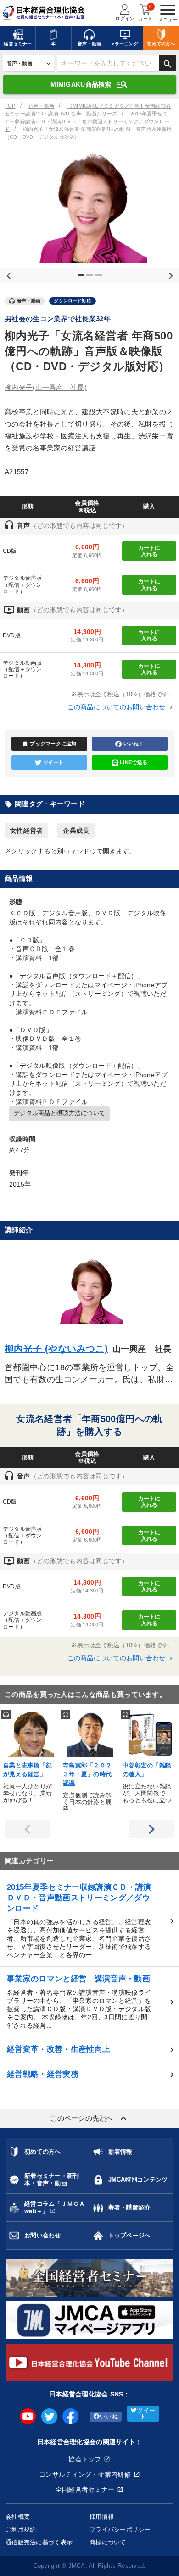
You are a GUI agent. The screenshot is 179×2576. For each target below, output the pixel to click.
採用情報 (102, 2517)
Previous (7, 274)
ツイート (53, 762)
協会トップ (85, 2459)
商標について (108, 2542)
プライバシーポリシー (120, 2530)
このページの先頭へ (89, 2118)
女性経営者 (26, 831)
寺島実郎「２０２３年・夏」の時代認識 (87, 1774)
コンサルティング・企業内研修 (85, 2474)
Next (169, 274)
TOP (10, 106)
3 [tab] (100, 279)
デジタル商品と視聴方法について (59, 1113)
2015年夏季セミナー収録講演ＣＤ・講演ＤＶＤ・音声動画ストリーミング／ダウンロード (87, 121)
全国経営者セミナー (85, 2489)
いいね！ (134, 744)
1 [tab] (82, 279)
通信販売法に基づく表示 (39, 2542)
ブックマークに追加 (49, 744)
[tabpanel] (89, 206)
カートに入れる (149, 551)
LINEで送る (134, 762)
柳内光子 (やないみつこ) (56, 1349)
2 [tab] (91, 279)
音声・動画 (41, 106)
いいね (109, 2417)
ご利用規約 (21, 2530)
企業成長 (76, 831)
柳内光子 (46, 387)
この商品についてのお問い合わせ (121, 707)
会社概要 (18, 2517)
